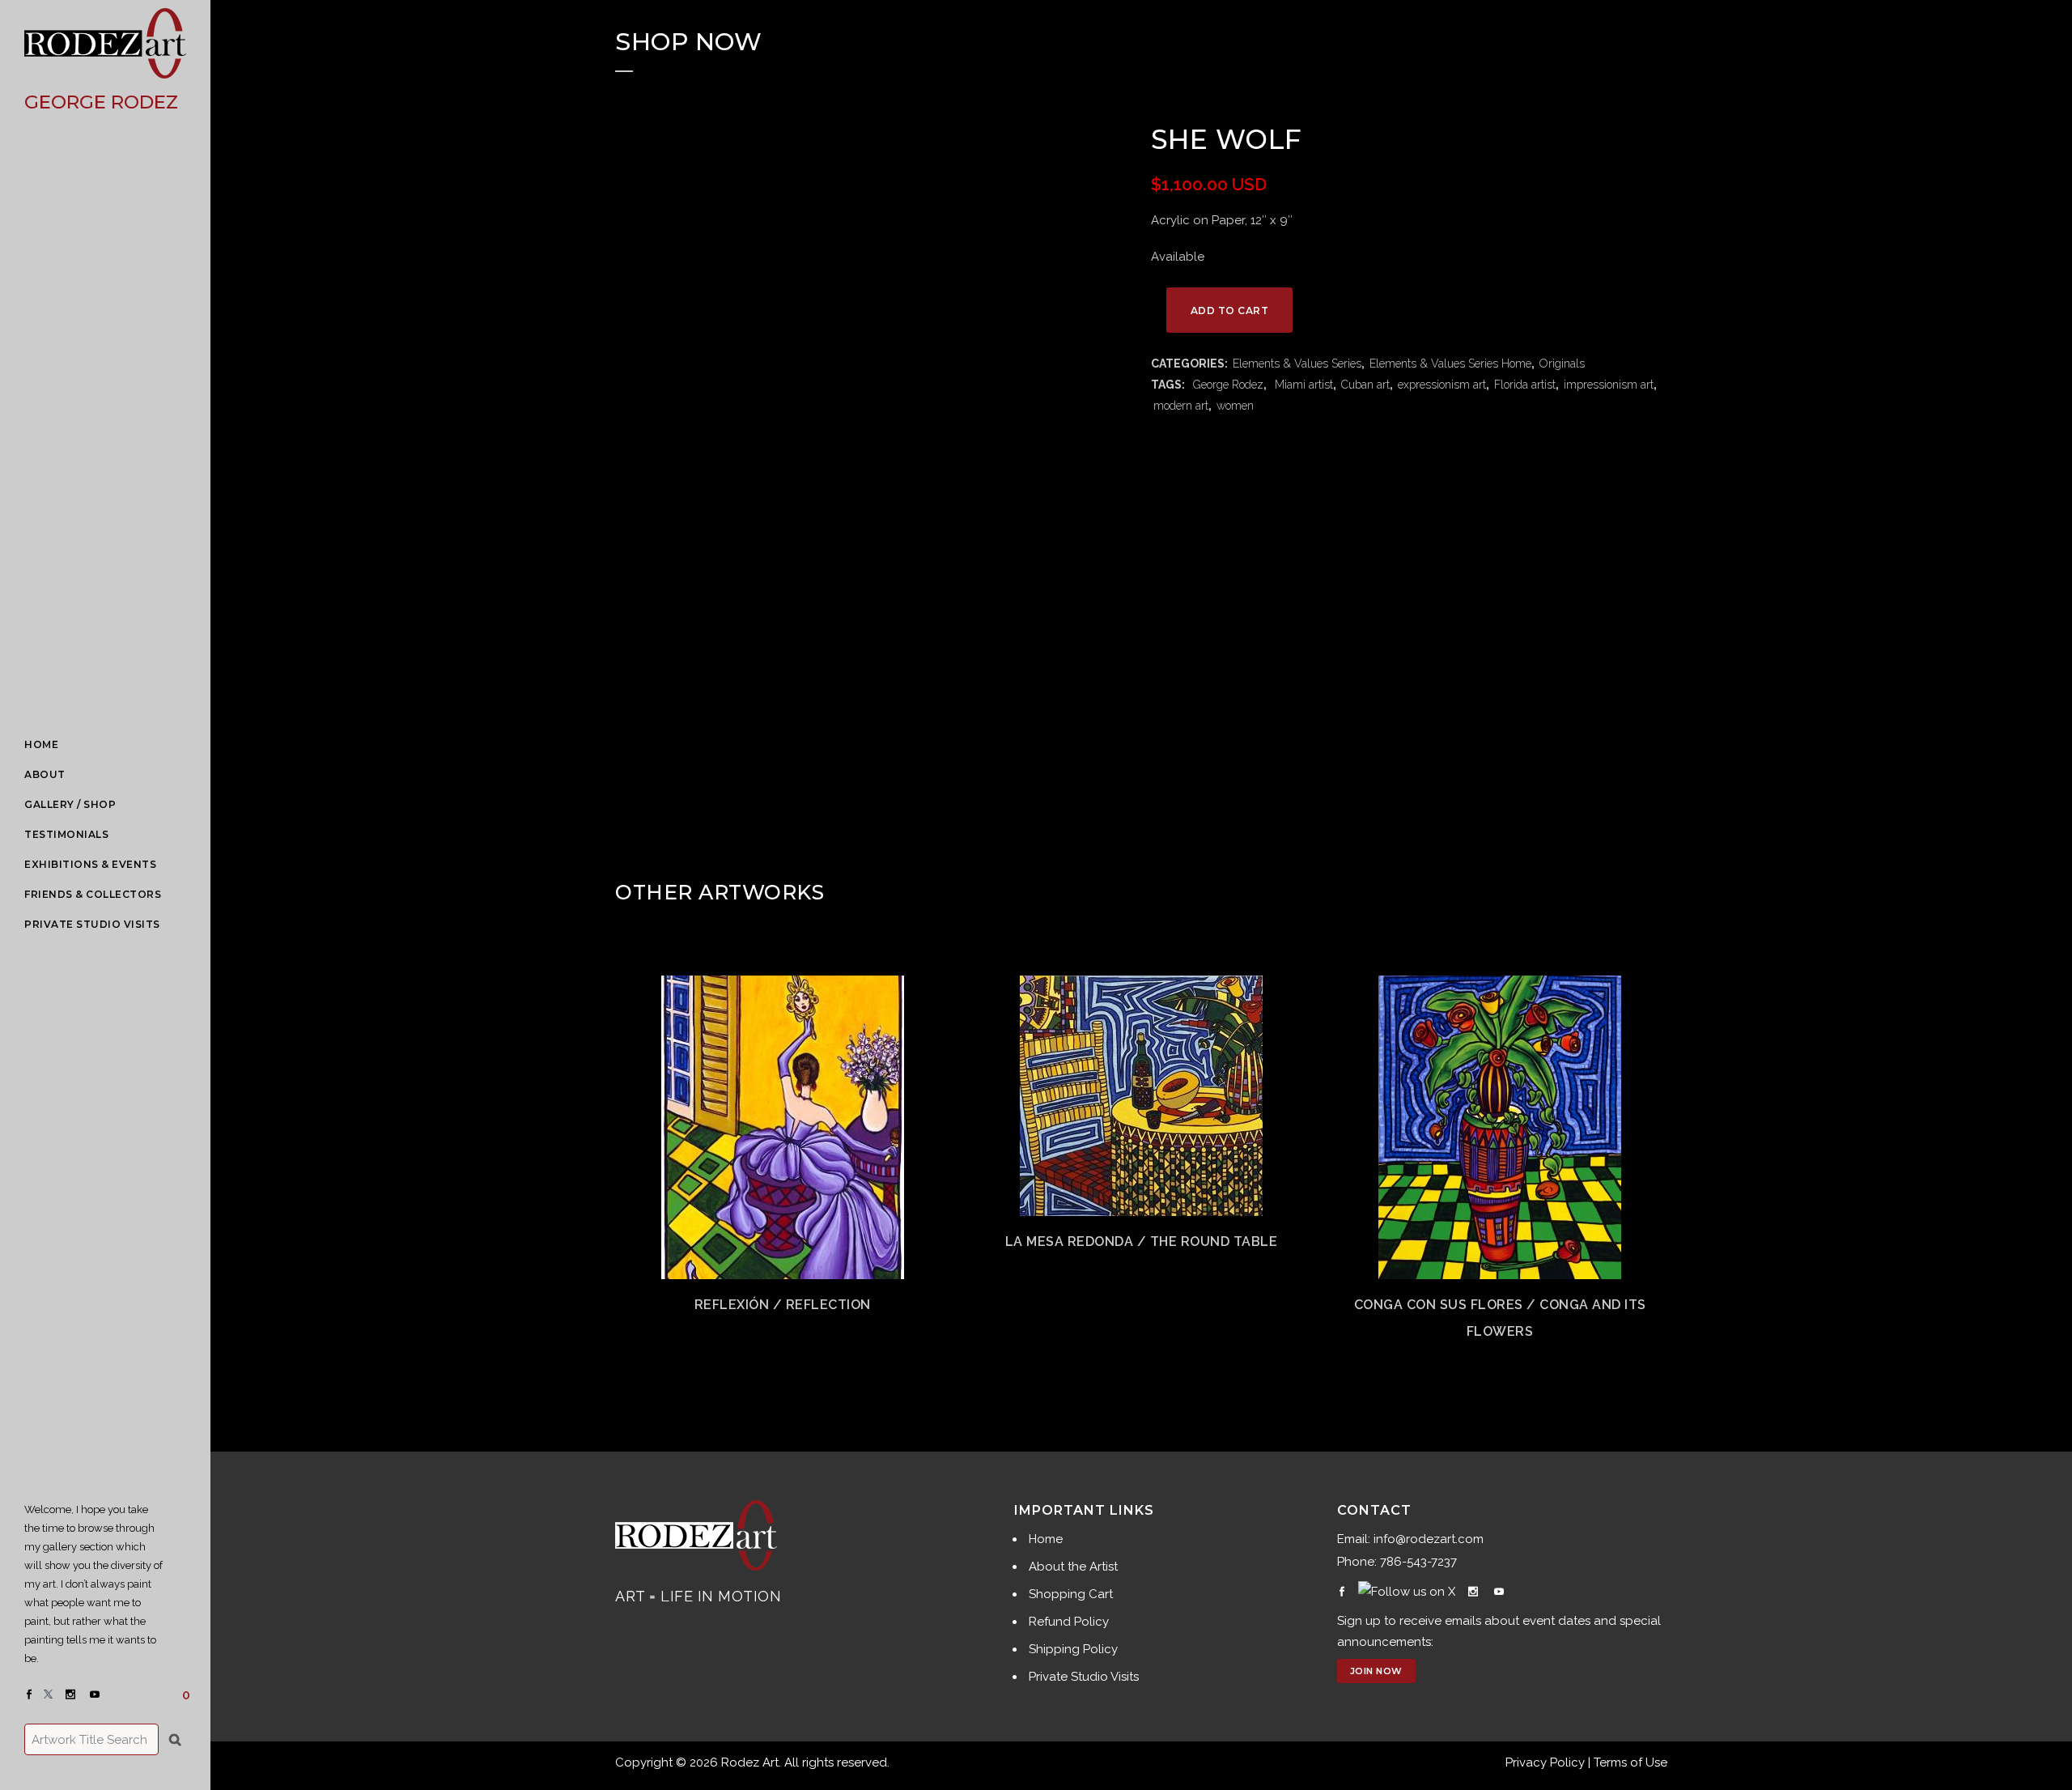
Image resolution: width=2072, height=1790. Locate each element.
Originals (1562, 364)
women (1235, 406)
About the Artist (1073, 1567)
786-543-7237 (1418, 1562)
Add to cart (1230, 310)
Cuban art (1365, 385)
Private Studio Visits (1084, 1677)
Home (1046, 1539)
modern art (1181, 406)
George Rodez (1227, 385)
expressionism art (1442, 385)
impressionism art (1609, 385)
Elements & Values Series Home (1450, 364)
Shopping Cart (1071, 1594)
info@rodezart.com (1429, 1539)
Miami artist (1302, 385)
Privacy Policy (1545, 1762)
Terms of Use (1630, 1762)
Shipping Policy (1073, 1649)
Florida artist (1525, 385)
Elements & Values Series (1297, 364)
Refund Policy (1069, 1622)
